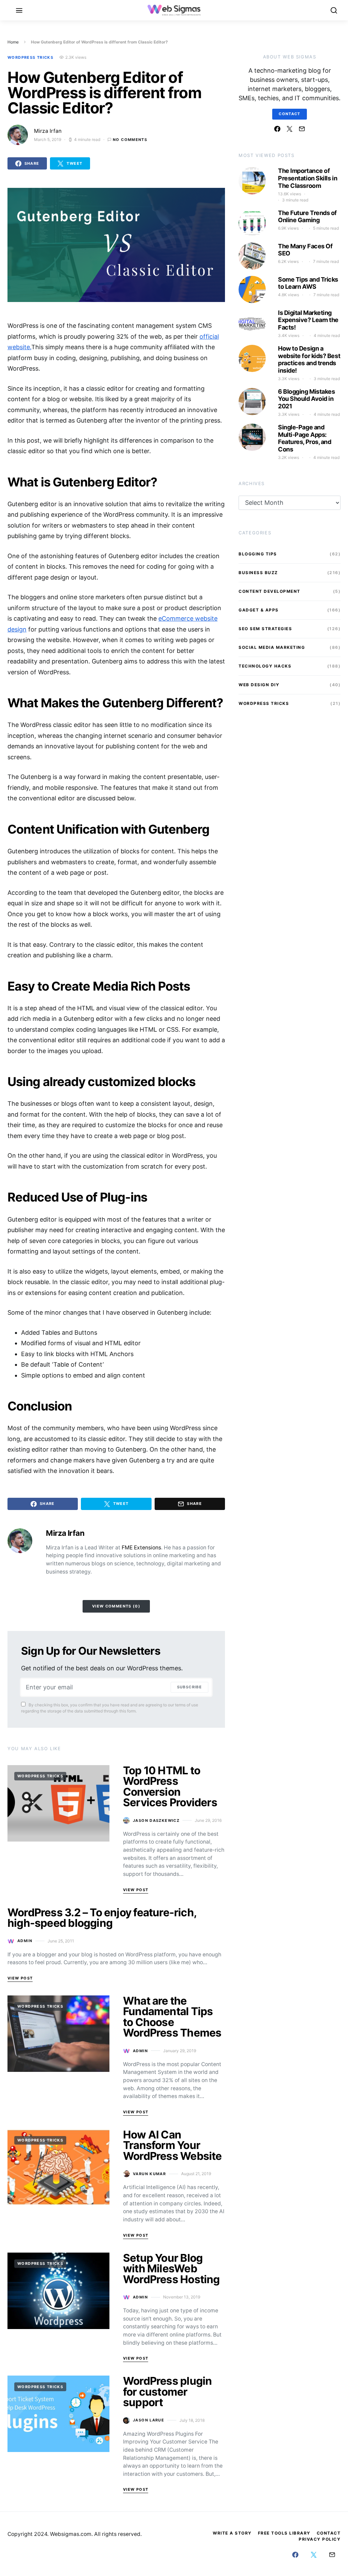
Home (13, 42)
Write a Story (232, 2533)
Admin (25, 1941)
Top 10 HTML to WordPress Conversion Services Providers (170, 1787)
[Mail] (302, 129)
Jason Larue (149, 2420)
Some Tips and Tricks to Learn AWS (308, 283)
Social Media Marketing (272, 647)
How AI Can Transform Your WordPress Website (172, 2145)
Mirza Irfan (48, 131)
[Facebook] (277, 129)
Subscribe (189, 1687)
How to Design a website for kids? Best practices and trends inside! (309, 359)
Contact (290, 114)
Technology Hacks (265, 666)
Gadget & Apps (259, 610)
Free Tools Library (284, 2533)
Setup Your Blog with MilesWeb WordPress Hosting (171, 2269)
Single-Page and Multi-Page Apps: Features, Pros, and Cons (304, 438)
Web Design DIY (259, 685)
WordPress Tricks (30, 57)
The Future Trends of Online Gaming (307, 217)
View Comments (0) (116, 1606)
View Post (136, 1890)
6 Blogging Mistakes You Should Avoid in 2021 (306, 399)
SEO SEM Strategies (265, 629)
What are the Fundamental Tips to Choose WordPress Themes (172, 2017)
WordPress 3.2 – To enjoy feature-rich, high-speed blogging (102, 1918)
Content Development (269, 591)
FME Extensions (141, 1548)
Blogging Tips (258, 554)
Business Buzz (258, 573)
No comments (130, 140)
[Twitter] (290, 129)
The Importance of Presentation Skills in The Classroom (308, 178)
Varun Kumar (149, 2174)
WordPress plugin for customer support (167, 2392)
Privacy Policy (320, 2539)
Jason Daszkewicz (156, 1820)
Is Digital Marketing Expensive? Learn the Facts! (308, 320)
